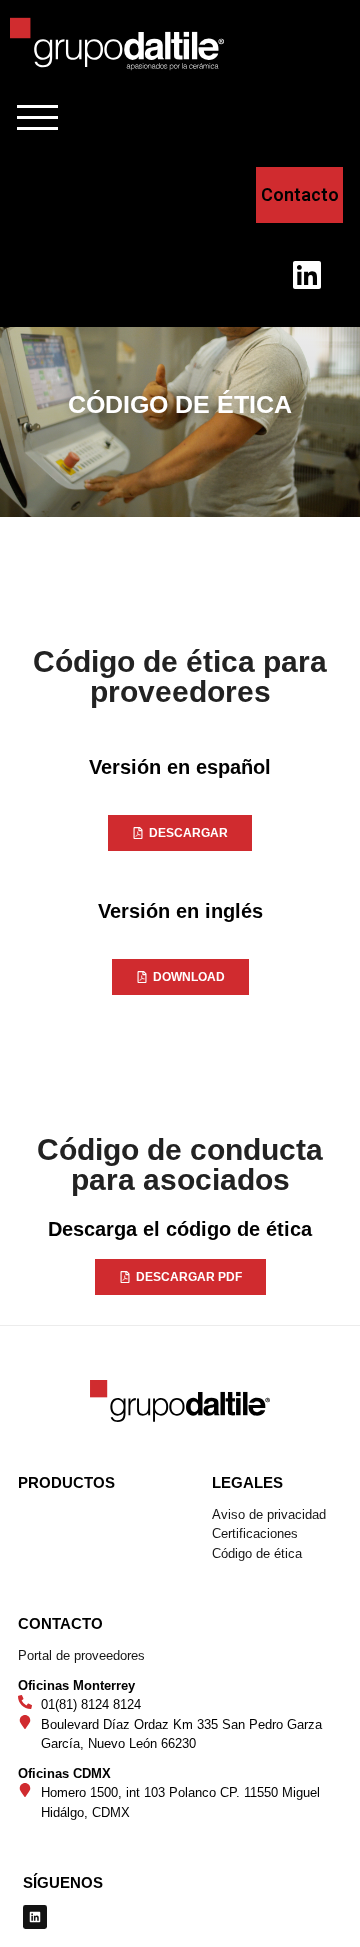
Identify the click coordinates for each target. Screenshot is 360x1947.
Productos (66, 1482)
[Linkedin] (307, 275)
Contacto (60, 1623)
